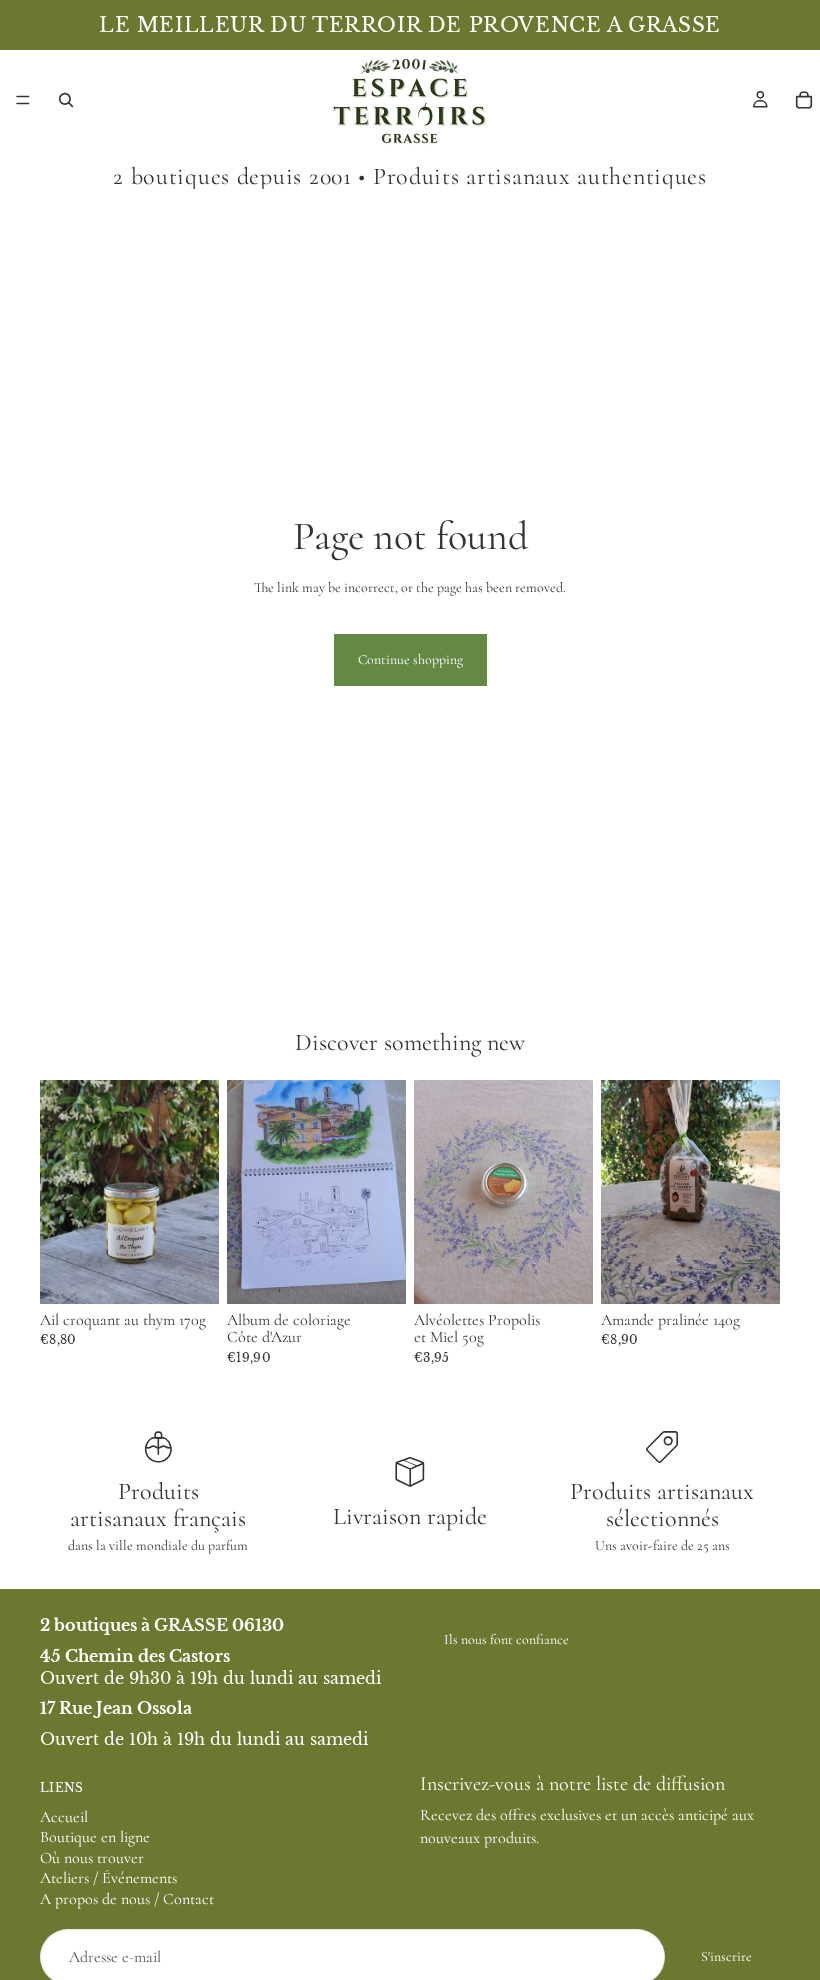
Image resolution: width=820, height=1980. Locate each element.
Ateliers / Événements (108, 1879)
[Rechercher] (66, 100)
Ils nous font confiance (506, 1639)
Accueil (64, 1817)
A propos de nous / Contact (127, 1899)
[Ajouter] (188, 1273)
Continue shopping (410, 659)
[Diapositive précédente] (249, 1192)
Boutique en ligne (95, 1838)
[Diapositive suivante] (384, 1192)
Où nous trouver (92, 1858)
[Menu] (23, 100)
